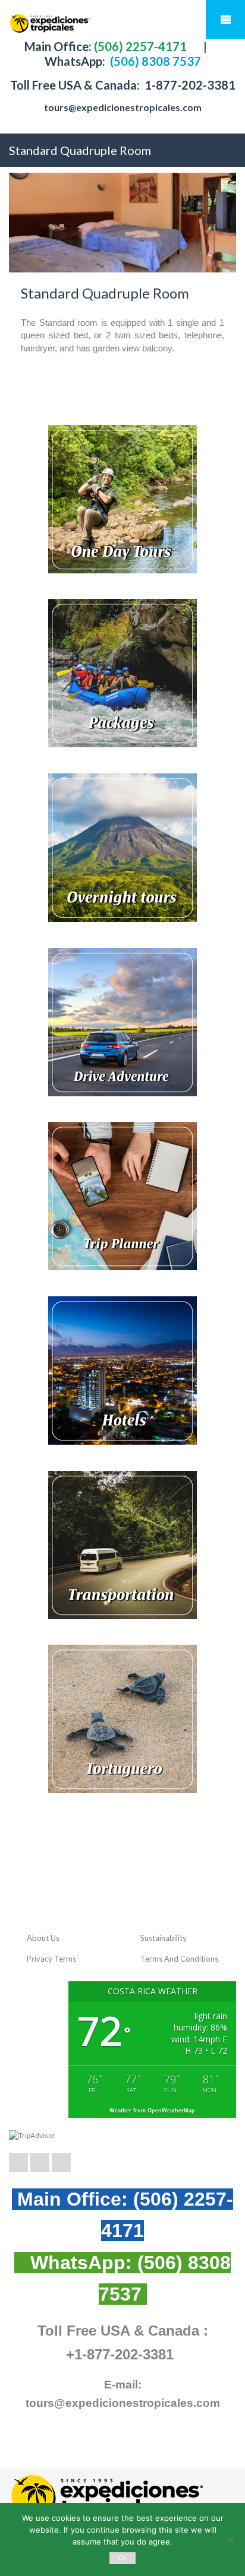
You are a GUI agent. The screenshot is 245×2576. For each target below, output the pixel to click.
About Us (43, 1938)
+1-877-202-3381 (120, 2354)
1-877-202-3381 (189, 85)
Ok (123, 2558)
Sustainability (164, 1938)
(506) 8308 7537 (154, 61)
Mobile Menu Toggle (225, 20)
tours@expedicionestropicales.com (123, 107)
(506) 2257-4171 (139, 46)
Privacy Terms (51, 1959)
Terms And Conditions (179, 1959)
